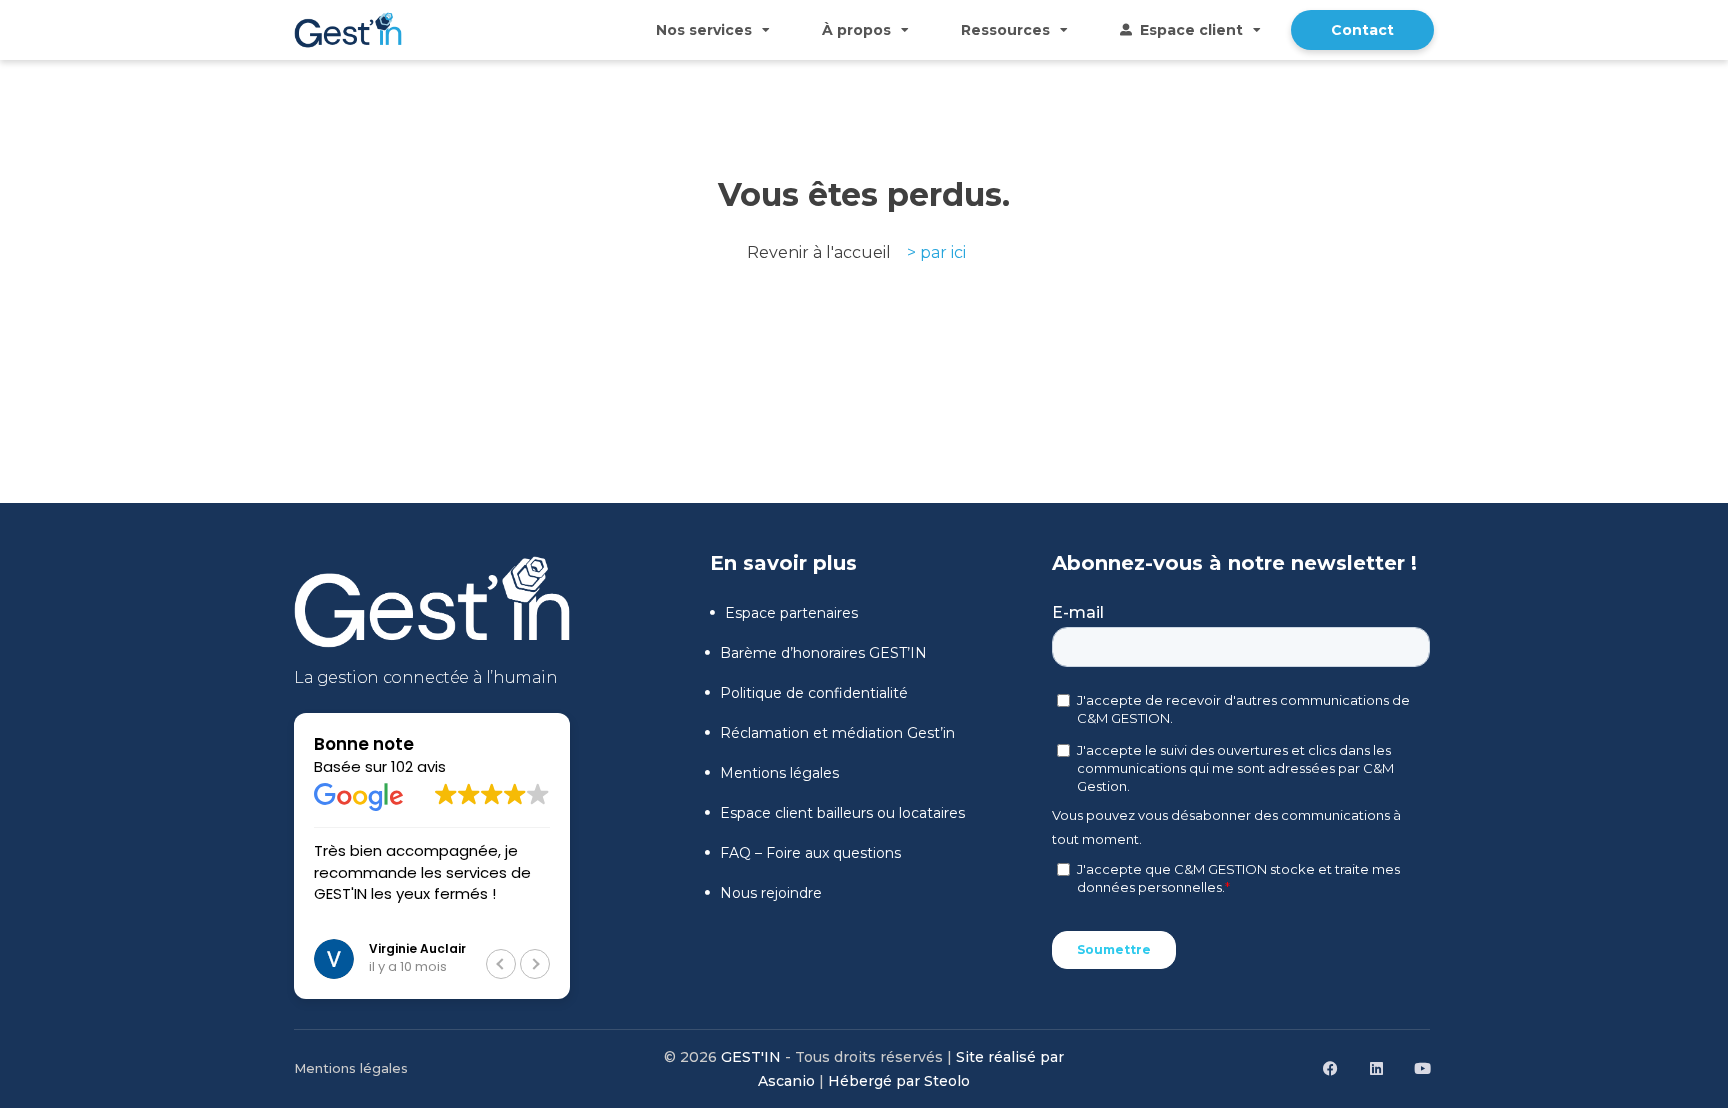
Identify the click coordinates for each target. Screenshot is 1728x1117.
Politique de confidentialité (814, 693)
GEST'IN (751, 1057)
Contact (1362, 30)
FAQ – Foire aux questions (810, 853)
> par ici (936, 252)
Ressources (1005, 30)
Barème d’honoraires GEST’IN (823, 653)
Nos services (704, 30)
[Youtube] (1422, 1069)
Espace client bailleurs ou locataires (842, 813)
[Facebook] (1330, 1069)
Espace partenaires (791, 613)
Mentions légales (779, 773)
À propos (856, 30)
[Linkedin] (1376, 1069)
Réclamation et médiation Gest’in (837, 733)
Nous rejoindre (771, 893)
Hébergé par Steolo (899, 1081)
